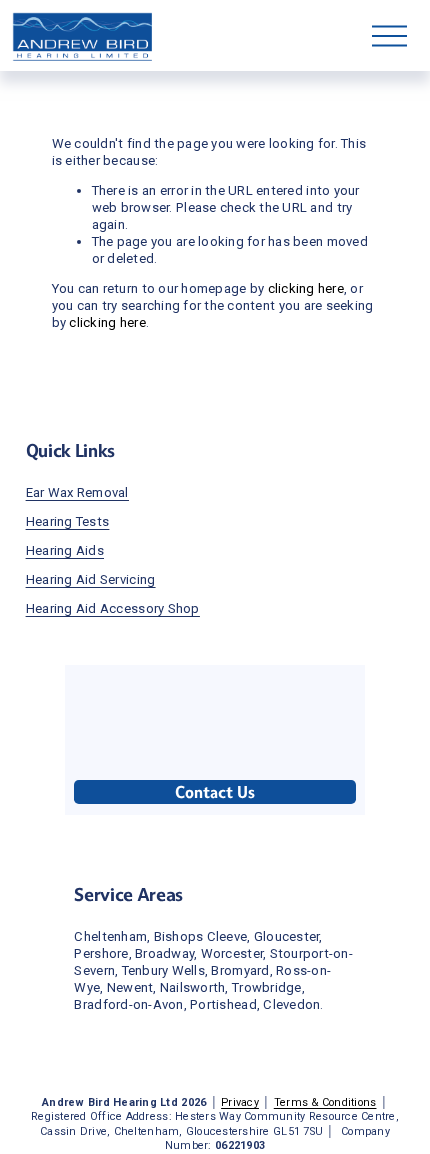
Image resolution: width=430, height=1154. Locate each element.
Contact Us (215, 792)
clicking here (306, 288)
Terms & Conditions (325, 1102)
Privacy (240, 1102)
